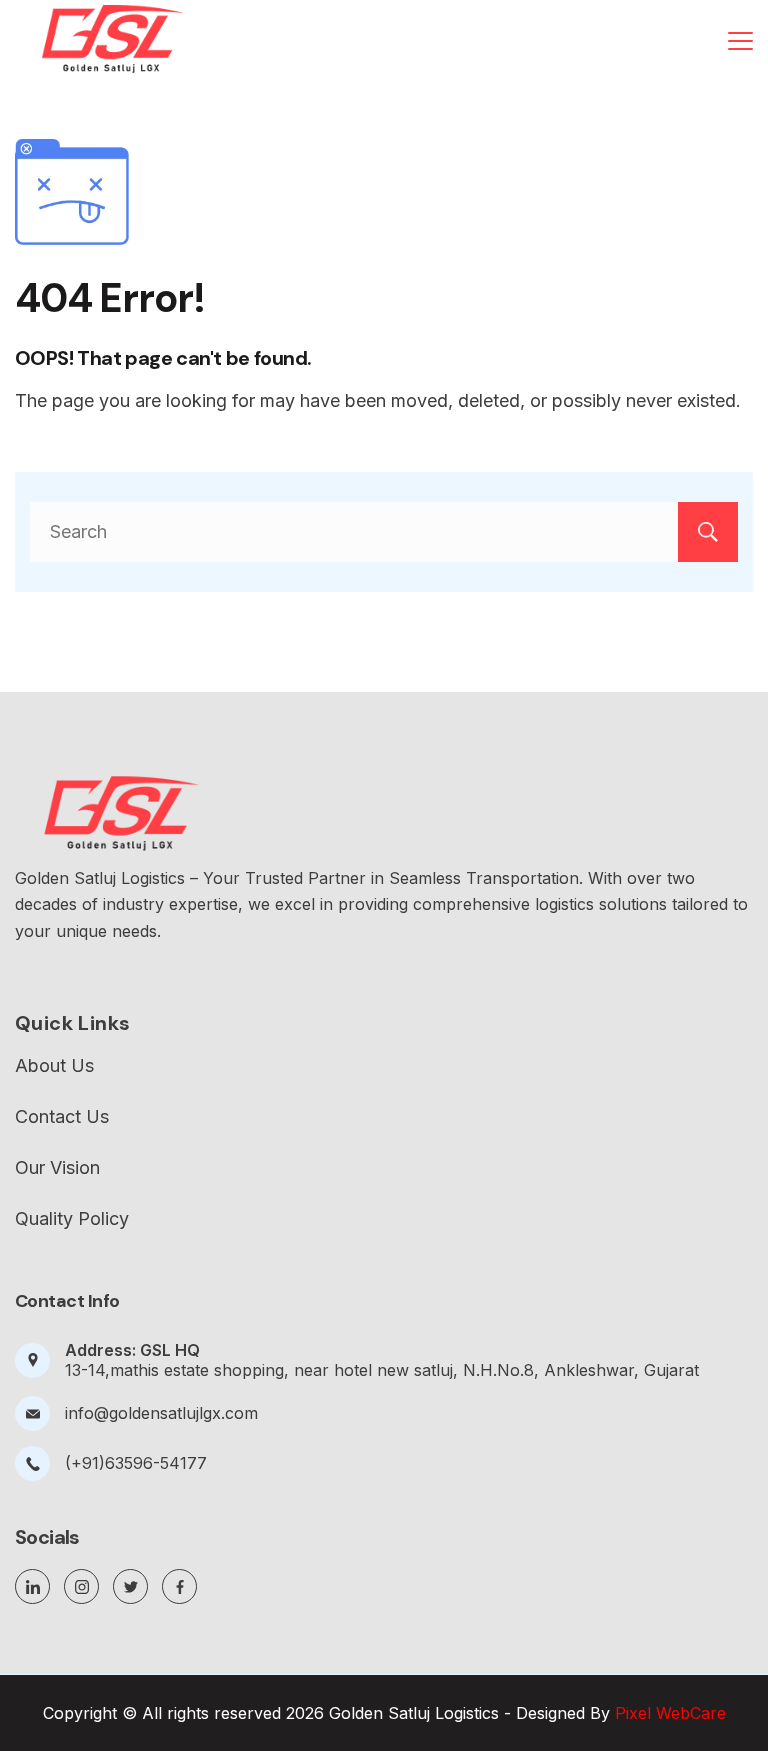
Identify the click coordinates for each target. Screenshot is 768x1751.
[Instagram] (81, 1586)
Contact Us (62, 1117)
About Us (54, 1066)
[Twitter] (130, 1586)
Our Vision (57, 1168)
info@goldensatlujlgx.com (161, 1413)
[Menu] (740, 41)
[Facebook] (179, 1586)
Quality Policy (72, 1219)
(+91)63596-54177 (136, 1463)
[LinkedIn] (32, 1586)
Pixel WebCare (670, 1713)
